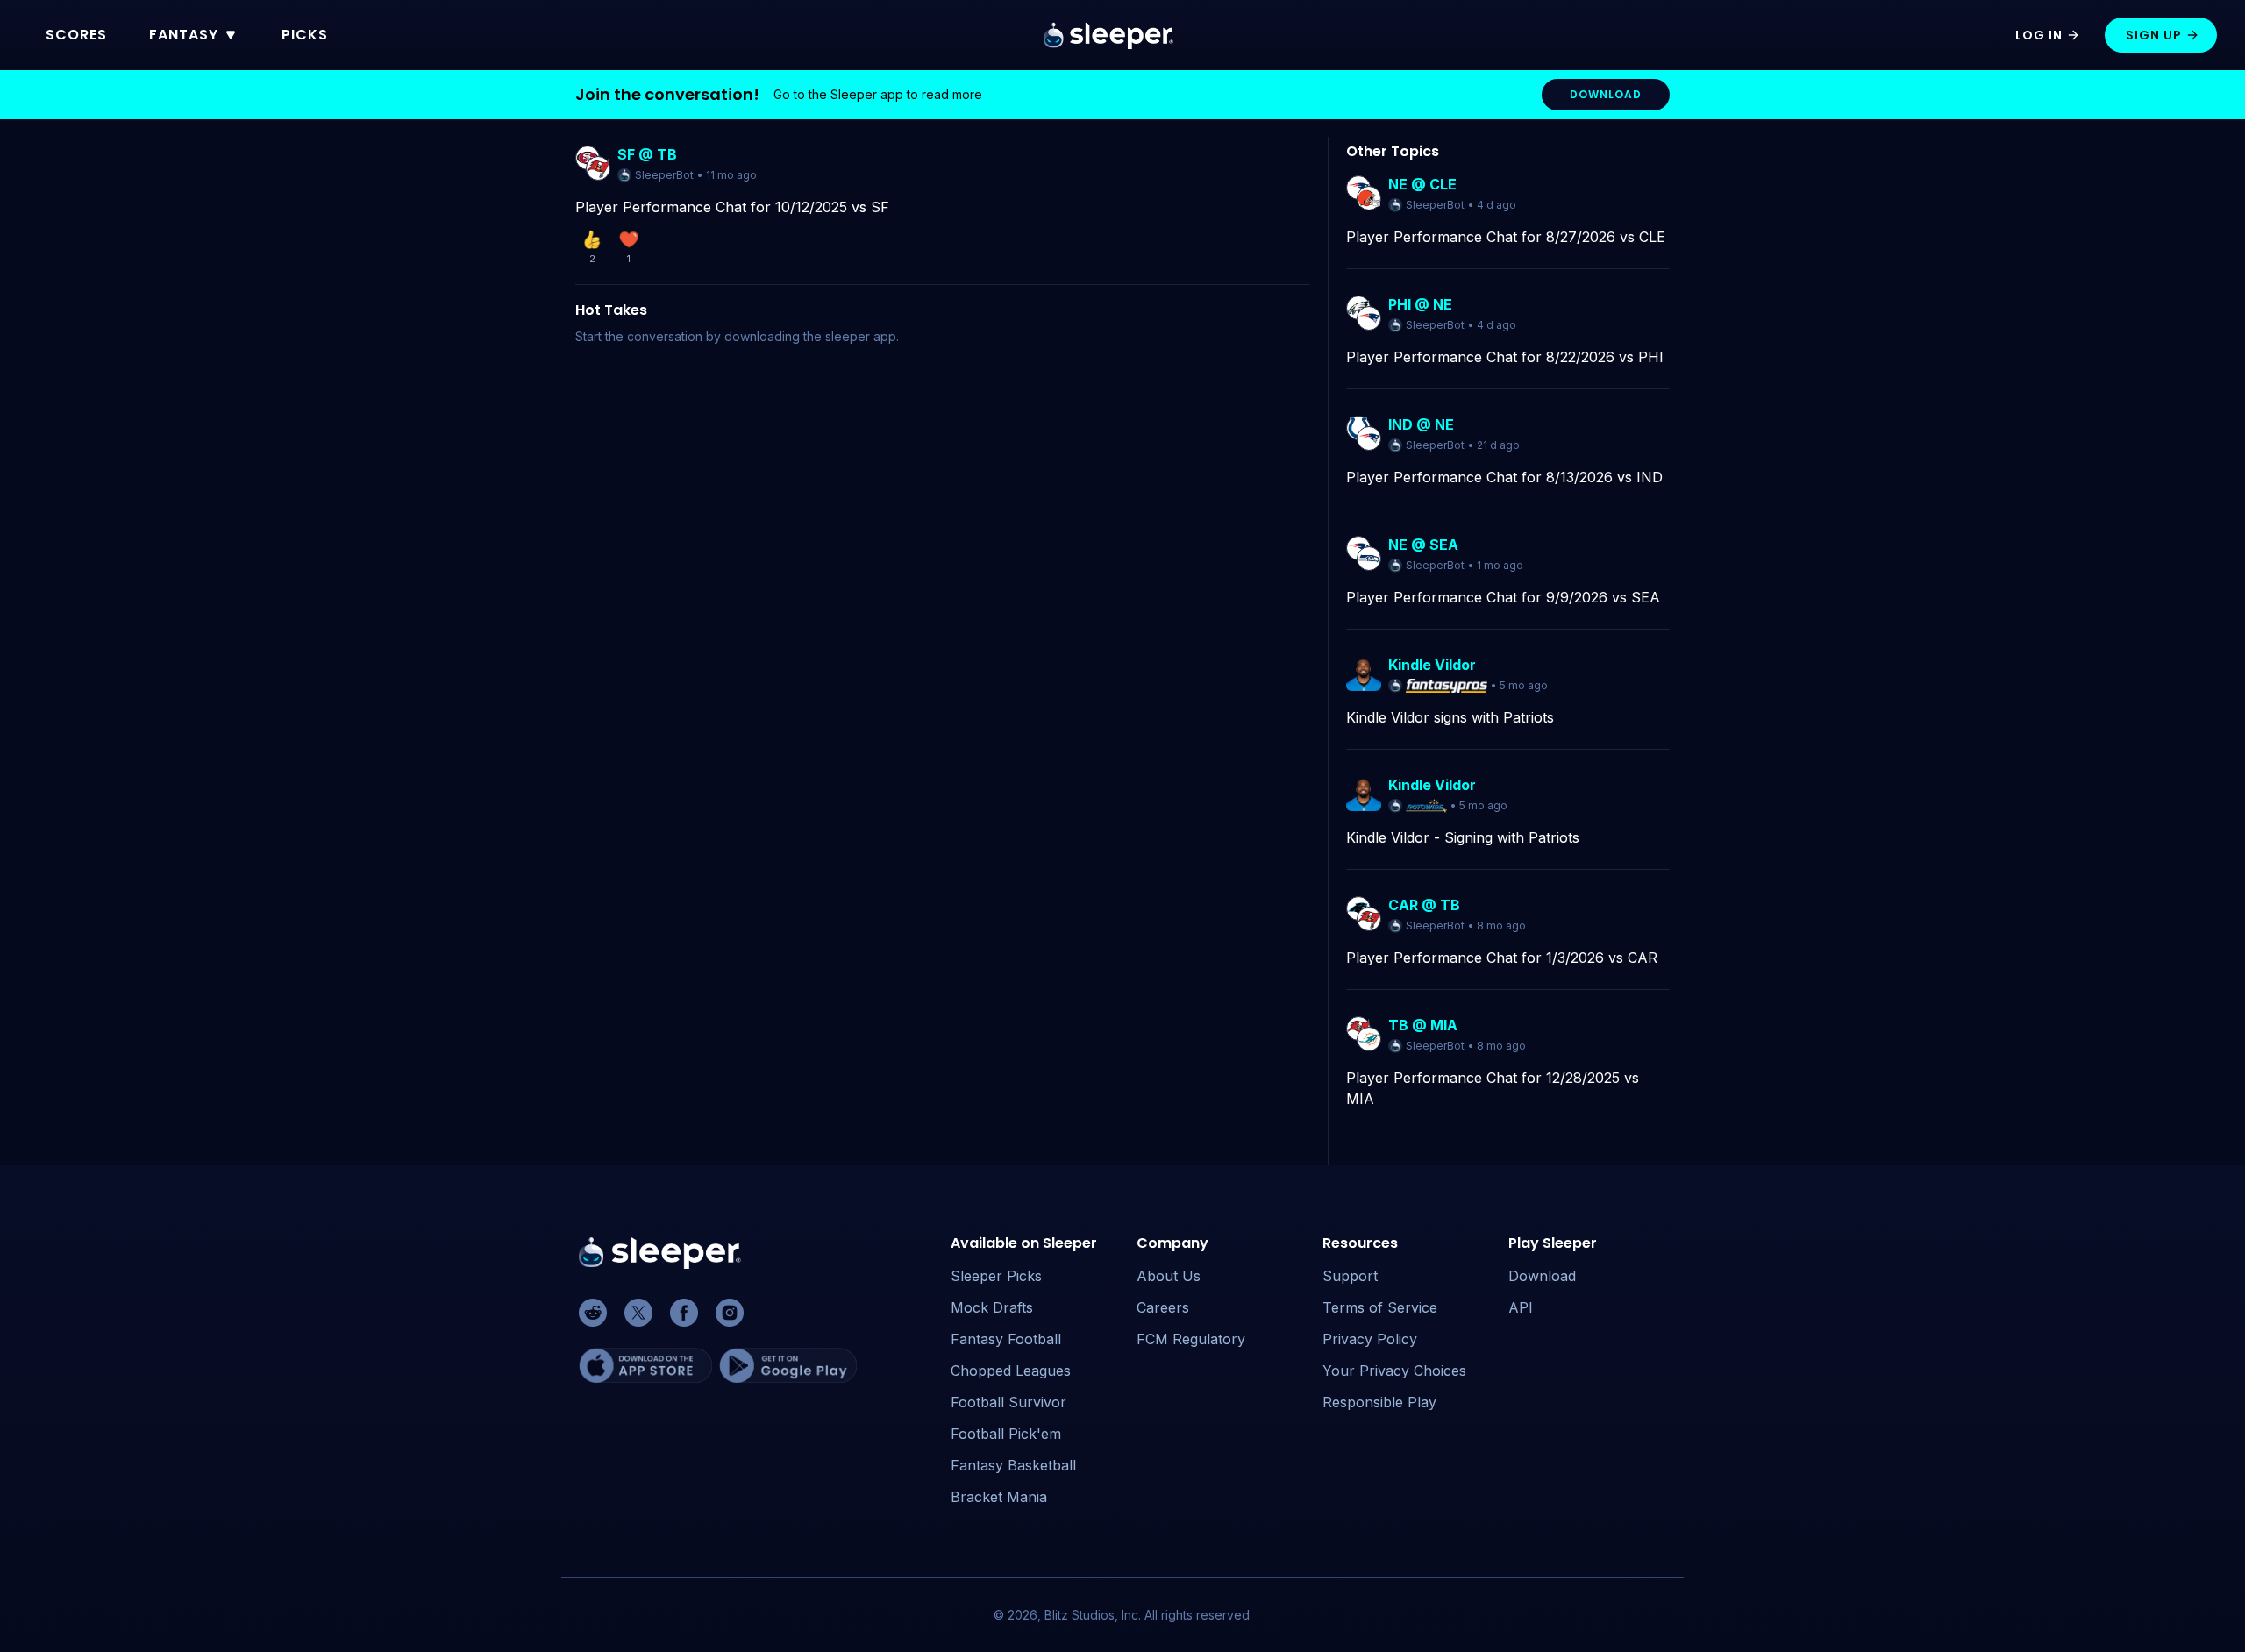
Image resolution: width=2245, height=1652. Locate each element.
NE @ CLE (1422, 184)
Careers (1163, 1307)
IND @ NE (1421, 424)
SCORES (76, 35)
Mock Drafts (992, 1307)
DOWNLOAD (1606, 94)
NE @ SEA (1423, 545)
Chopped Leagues (1011, 1371)
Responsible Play (1379, 1402)
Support (1350, 1276)
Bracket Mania (999, 1497)
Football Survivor (1008, 1402)
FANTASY (184, 35)
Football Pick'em (1006, 1434)
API (1521, 1307)
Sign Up (2154, 35)
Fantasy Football (1006, 1339)
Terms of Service (1380, 1307)
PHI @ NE (1420, 304)
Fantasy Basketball (1013, 1465)
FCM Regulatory (1191, 1339)
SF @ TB (647, 154)
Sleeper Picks (996, 1276)
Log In (2039, 35)
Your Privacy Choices (1394, 1371)
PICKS (305, 35)
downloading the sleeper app (810, 336)
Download (1542, 1276)
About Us (1169, 1276)
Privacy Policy (1370, 1339)
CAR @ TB (1424, 905)
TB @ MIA (1423, 1025)
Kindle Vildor (1432, 665)
